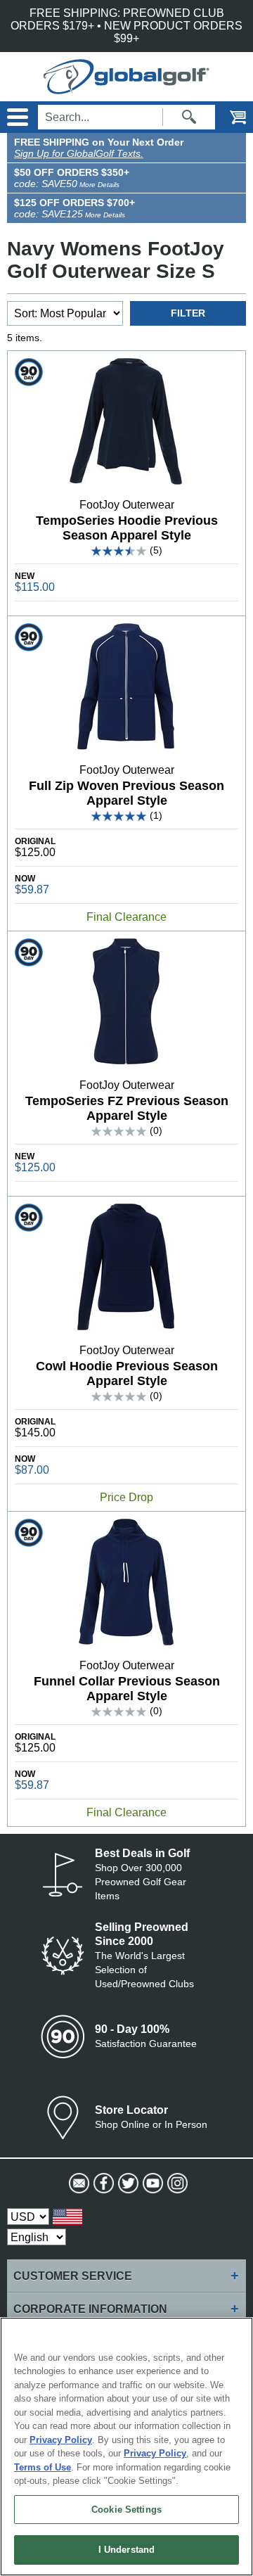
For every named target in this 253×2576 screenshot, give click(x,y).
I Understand (127, 2550)
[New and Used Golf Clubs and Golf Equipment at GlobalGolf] (126, 88)
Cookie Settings (126, 2510)
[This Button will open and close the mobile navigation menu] (16, 117)
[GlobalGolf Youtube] (151, 2183)
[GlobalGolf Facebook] (102, 2183)
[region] (126, 2447)
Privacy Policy (61, 2440)
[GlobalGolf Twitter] (127, 2183)
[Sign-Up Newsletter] (78, 2183)
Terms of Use (43, 2467)
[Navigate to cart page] (228, 117)
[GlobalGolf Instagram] (176, 2183)
